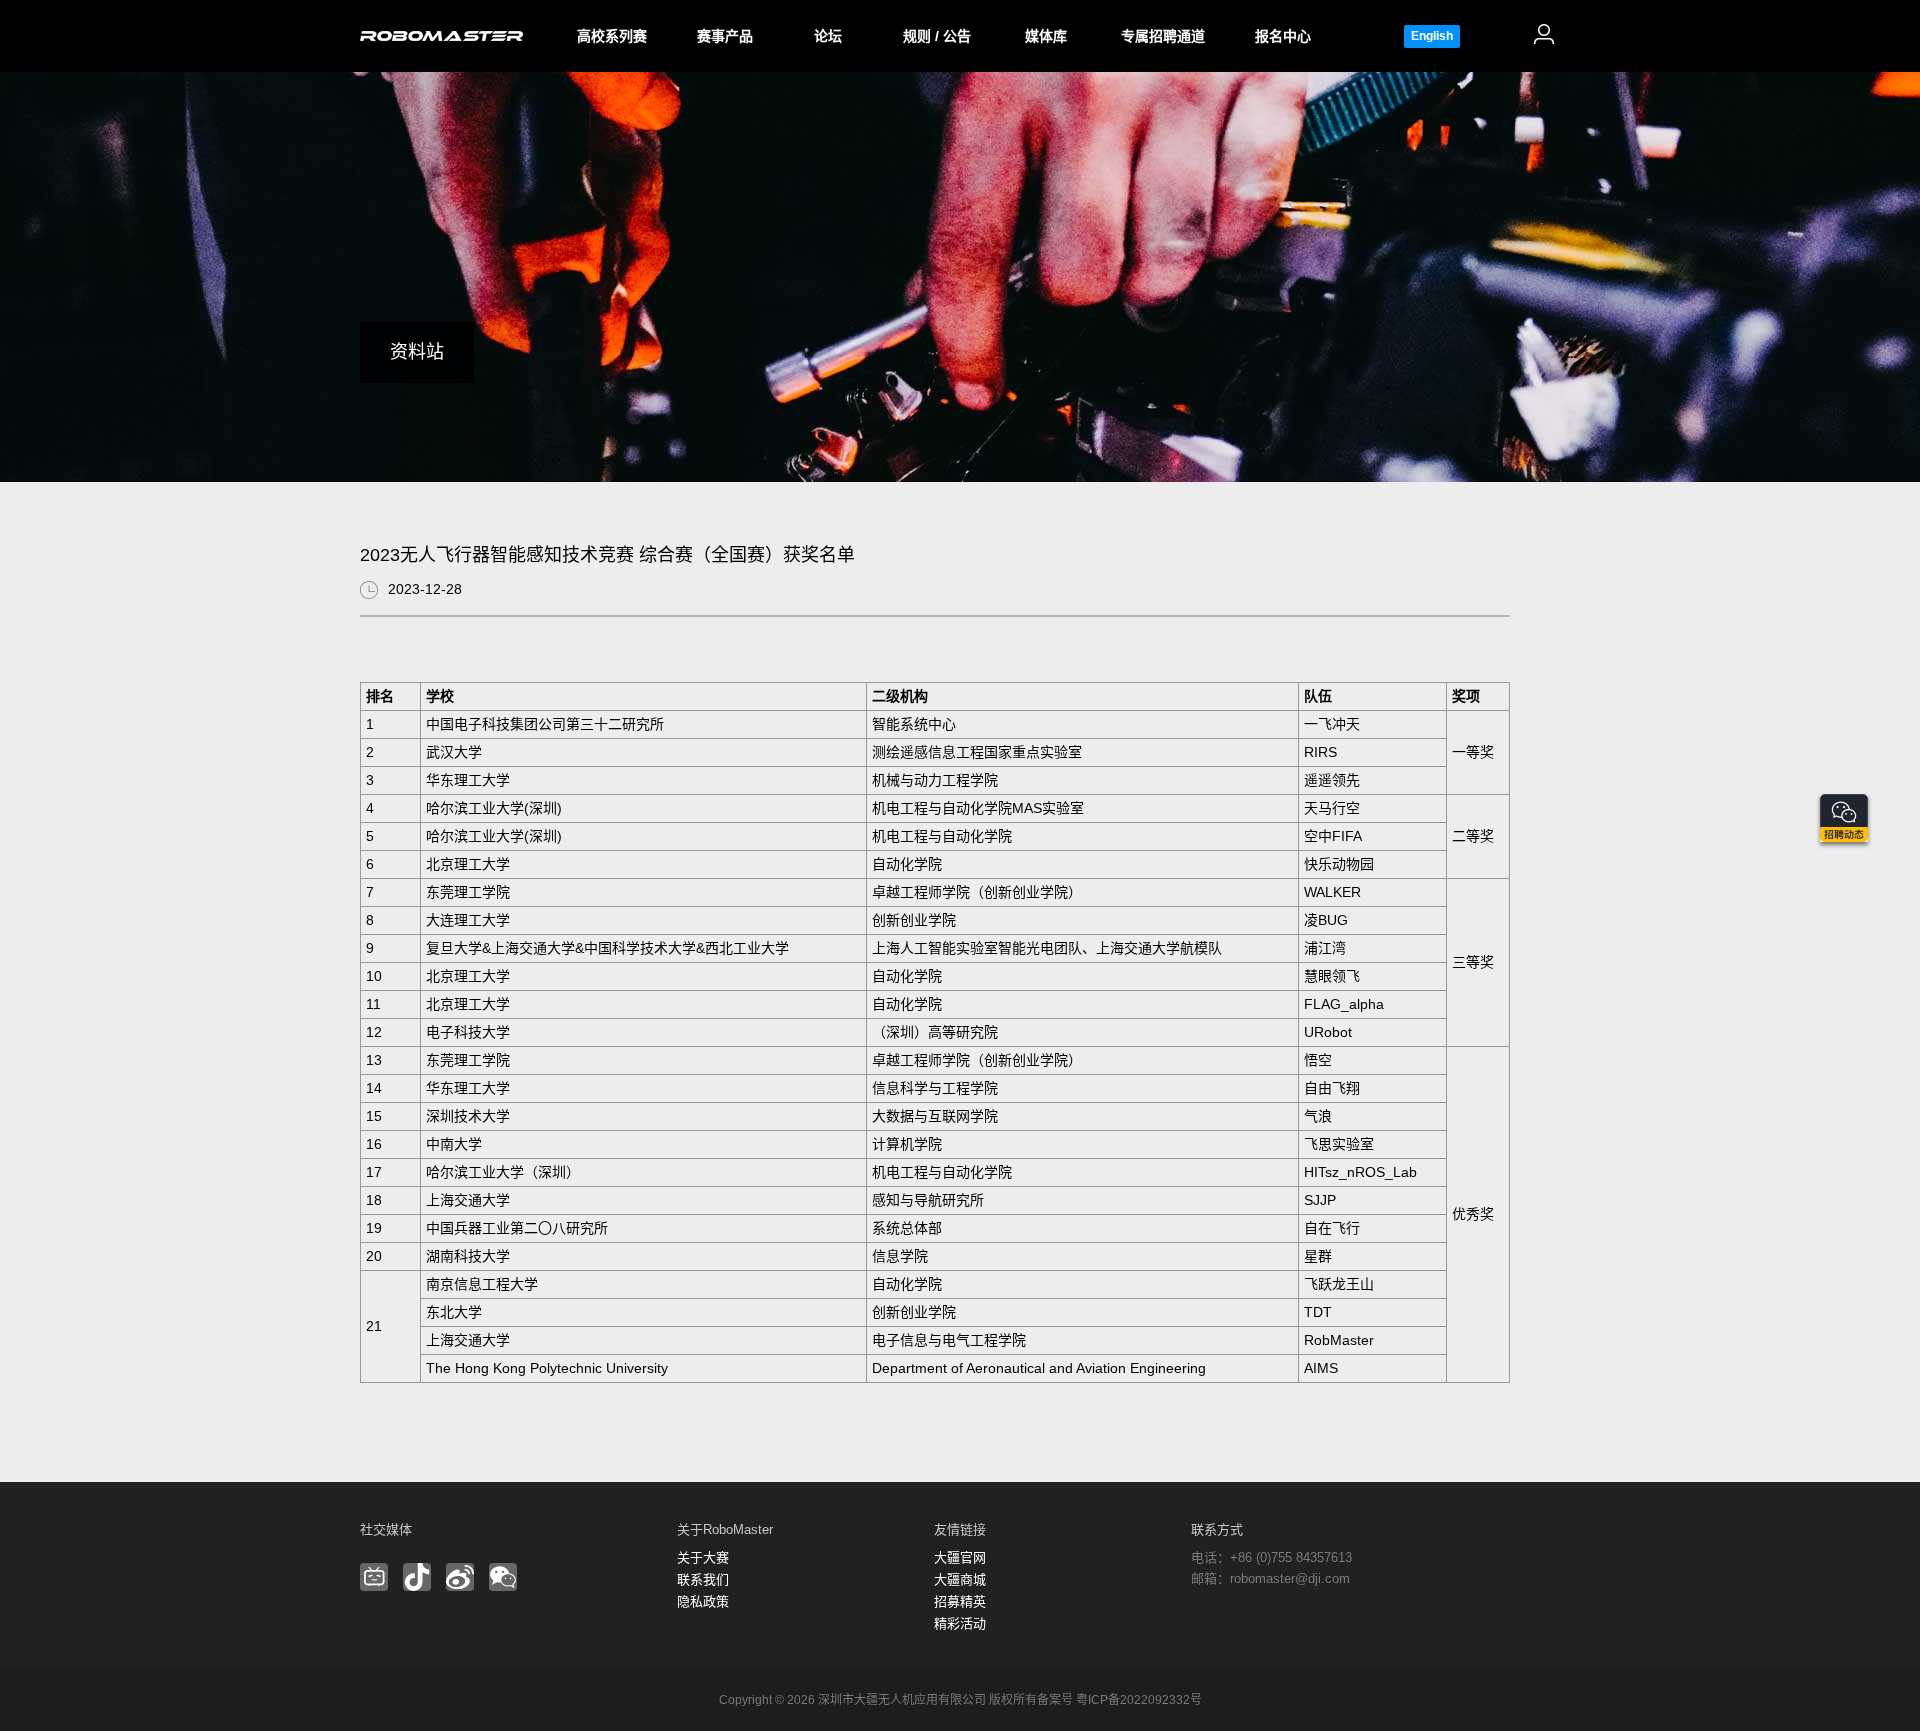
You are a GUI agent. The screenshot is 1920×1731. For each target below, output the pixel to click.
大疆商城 (960, 1579)
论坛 (828, 36)
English (1432, 36)
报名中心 (1283, 36)
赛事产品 (725, 36)
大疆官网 (960, 1557)
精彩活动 (960, 1623)
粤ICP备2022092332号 (1139, 1700)
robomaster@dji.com (1290, 1578)
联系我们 (703, 1579)
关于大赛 (703, 1557)
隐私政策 (703, 1601)
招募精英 (960, 1601)
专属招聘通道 (1163, 36)
